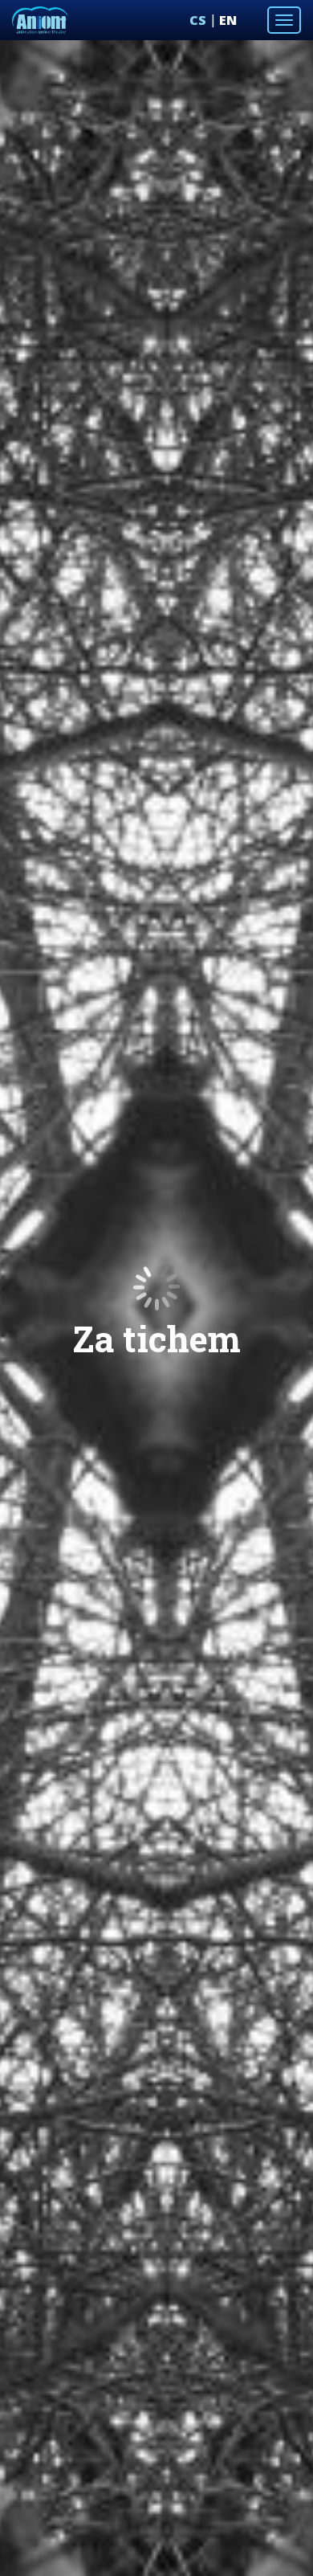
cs (198, 20)
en (228, 20)
